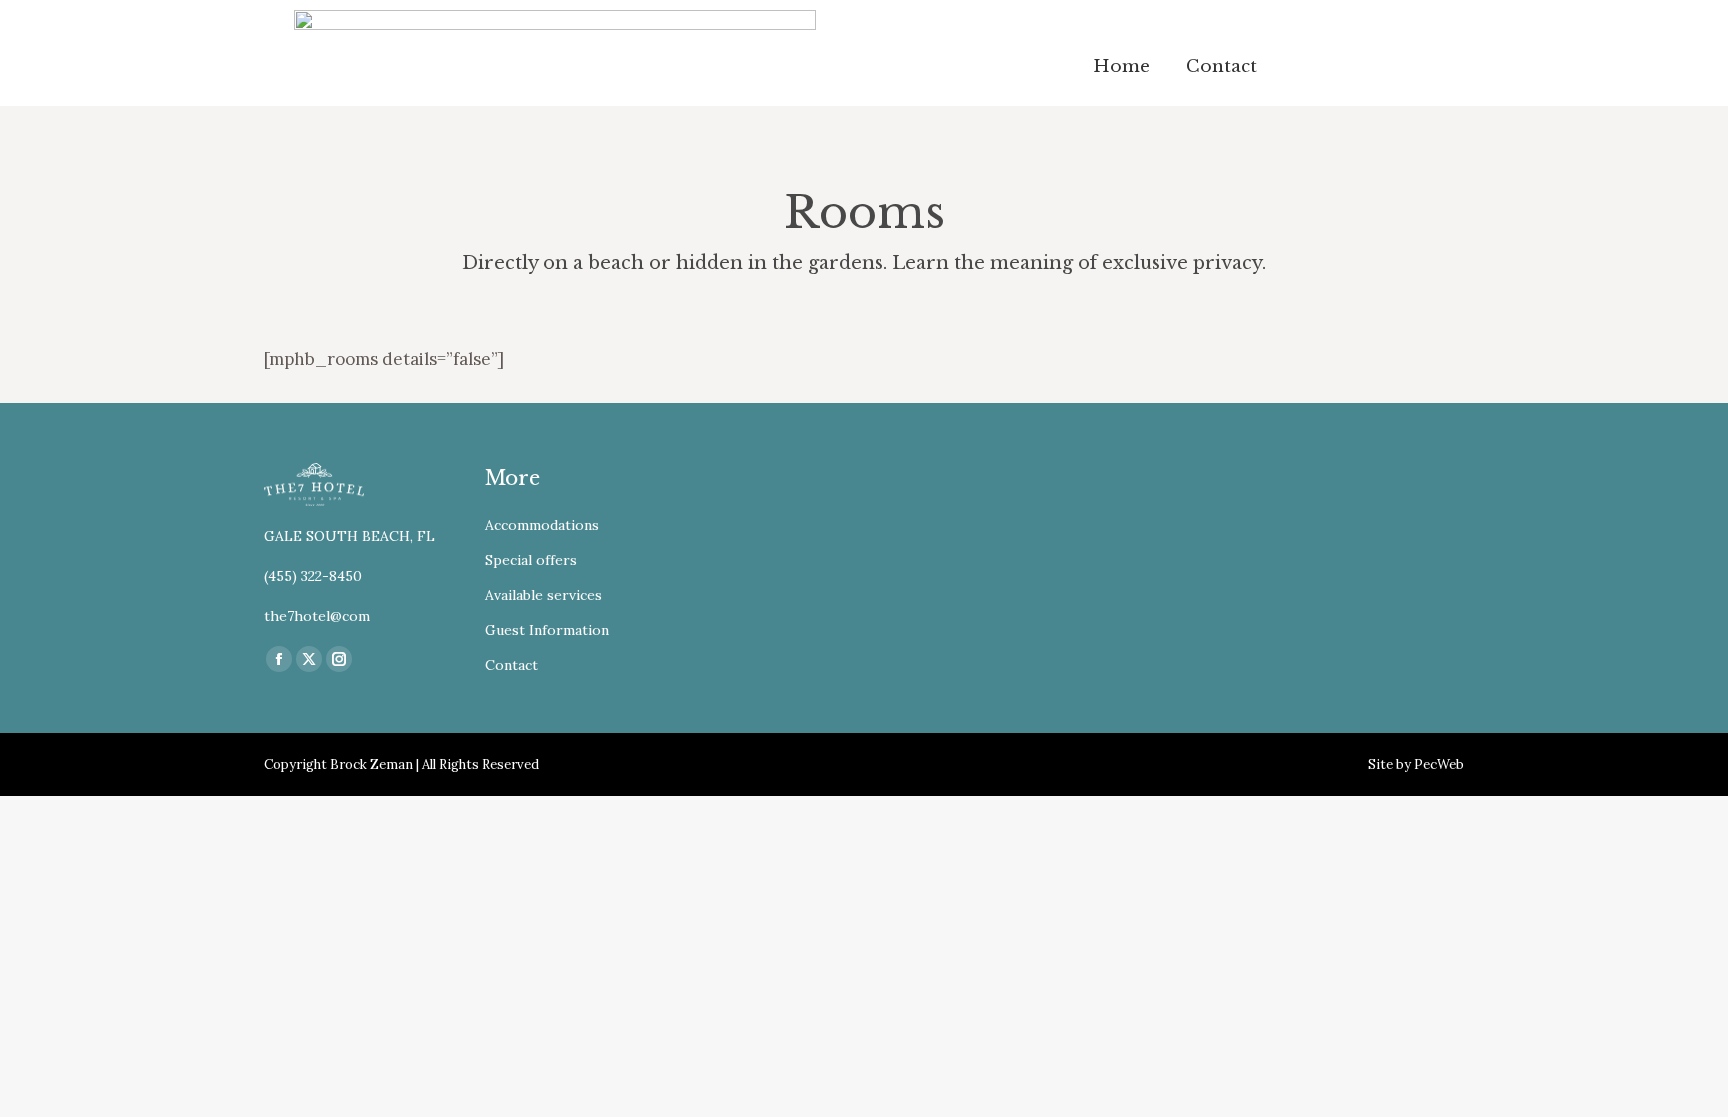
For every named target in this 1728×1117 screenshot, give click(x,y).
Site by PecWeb (1416, 764)
